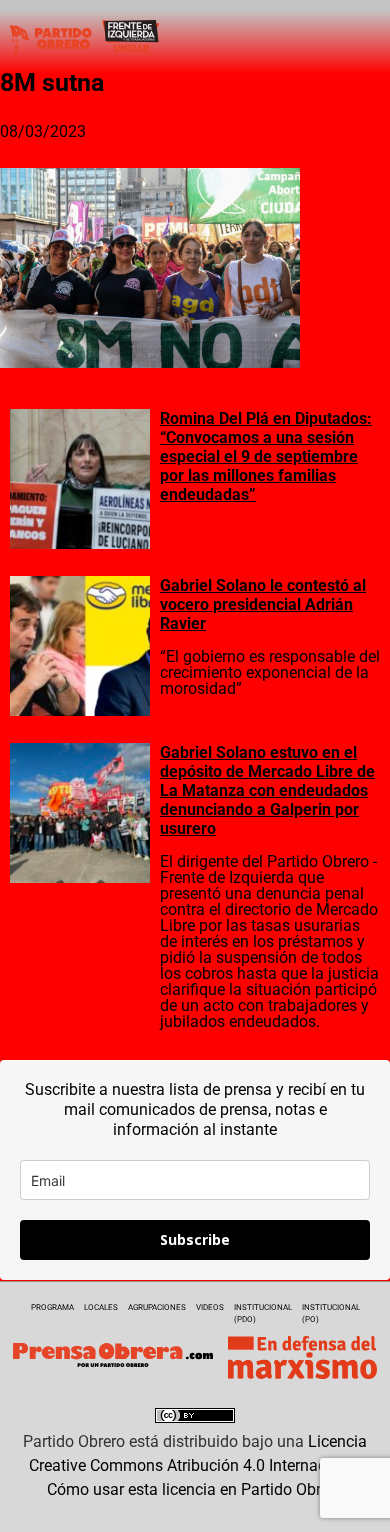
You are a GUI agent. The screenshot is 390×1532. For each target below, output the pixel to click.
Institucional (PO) (331, 1313)
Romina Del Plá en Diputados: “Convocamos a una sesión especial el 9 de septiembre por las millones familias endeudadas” (266, 456)
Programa (52, 1307)
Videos (210, 1307)
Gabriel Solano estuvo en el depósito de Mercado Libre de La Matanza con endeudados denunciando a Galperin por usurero (267, 790)
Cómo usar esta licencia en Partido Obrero (195, 1489)
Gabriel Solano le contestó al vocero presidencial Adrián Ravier (263, 604)
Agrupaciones (157, 1307)
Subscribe (195, 1239)
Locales (101, 1307)
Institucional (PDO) (263, 1313)
